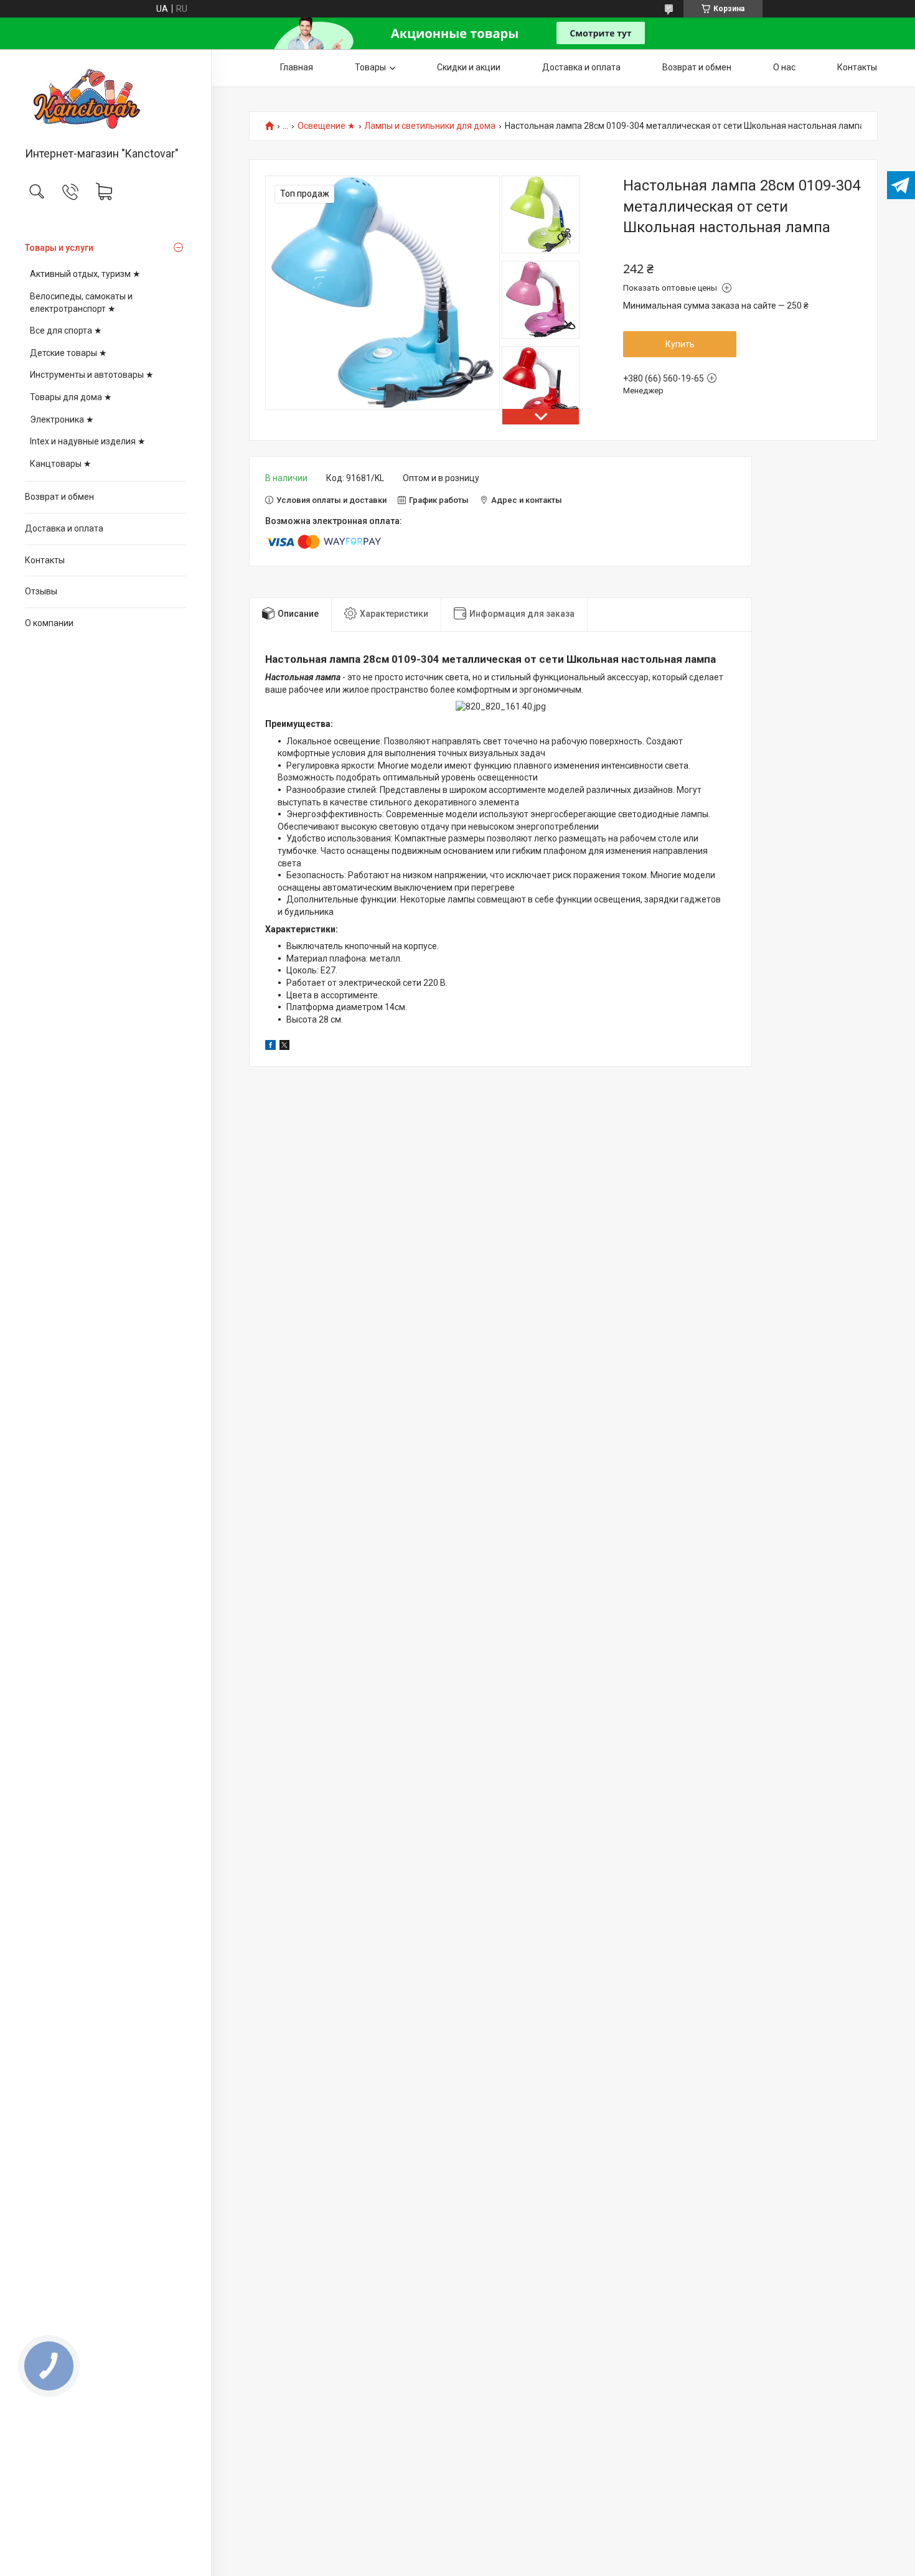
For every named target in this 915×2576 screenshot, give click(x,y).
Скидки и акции (469, 67)
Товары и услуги (59, 248)
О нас (784, 67)
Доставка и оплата (64, 528)
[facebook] (270, 1047)
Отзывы (41, 591)
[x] (284, 1047)
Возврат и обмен (59, 497)
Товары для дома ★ (71, 397)
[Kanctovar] (106, 99)
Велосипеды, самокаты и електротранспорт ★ (81, 302)
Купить (680, 344)
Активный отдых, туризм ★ (85, 274)
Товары (370, 67)
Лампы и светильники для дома (430, 126)
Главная (297, 67)
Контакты (45, 560)
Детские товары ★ (68, 353)
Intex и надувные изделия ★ (88, 441)
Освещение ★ (326, 126)
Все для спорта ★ (66, 330)
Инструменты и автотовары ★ (92, 375)
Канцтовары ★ (61, 464)
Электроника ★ (62, 419)
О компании (49, 623)
